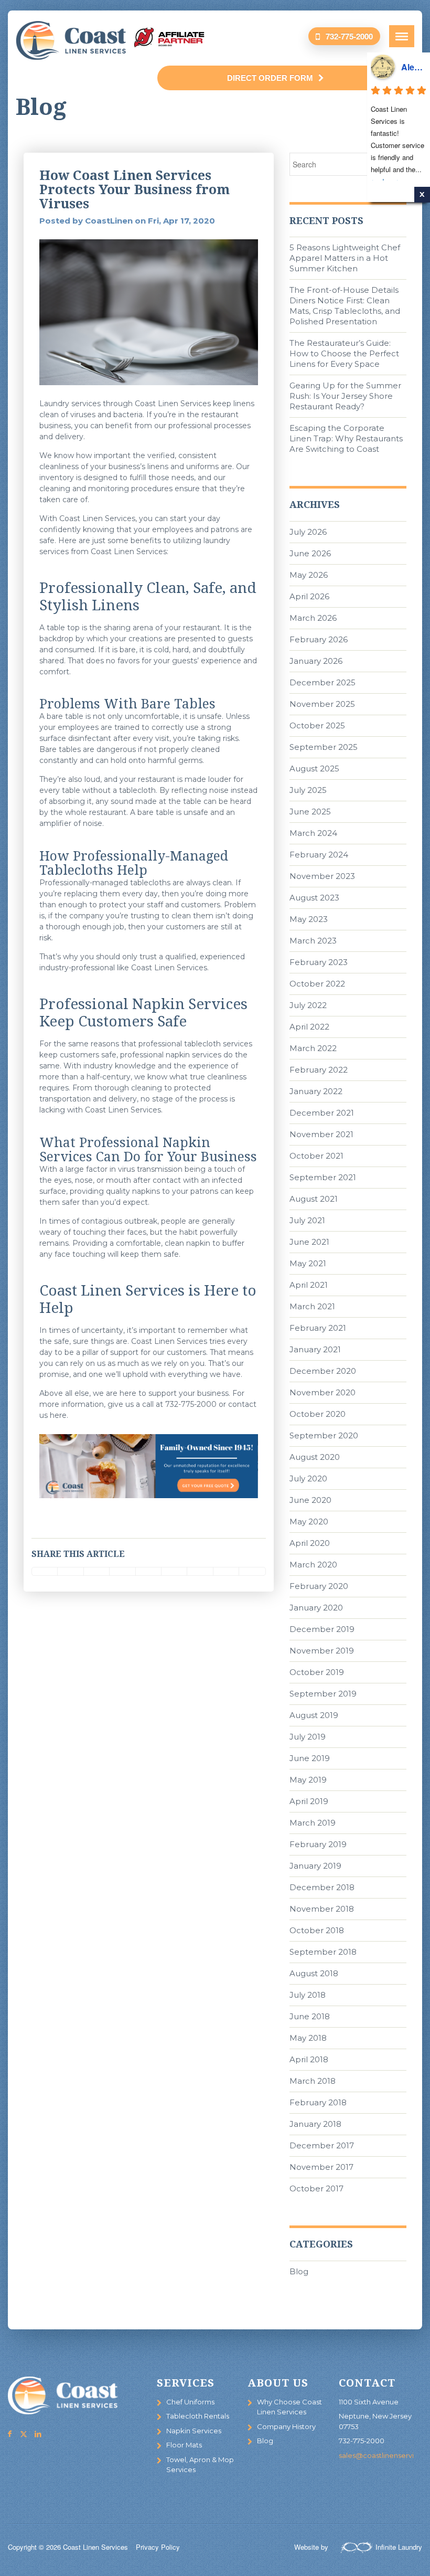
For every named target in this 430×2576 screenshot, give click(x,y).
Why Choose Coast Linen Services (289, 2407)
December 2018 (322, 1887)
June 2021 (309, 1242)
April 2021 (309, 1285)
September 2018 (323, 1952)
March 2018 (313, 2081)
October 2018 (317, 1930)
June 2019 (310, 1758)
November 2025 (322, 704)
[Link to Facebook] (9, 2434)
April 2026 (309, 596)
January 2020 (316, 1608)
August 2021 (314, 1199)
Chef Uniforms (190, 2402)
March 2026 (313, 618)
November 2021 (321, 1134)
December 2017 (322, 2145)
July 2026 (308, 532)
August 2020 (315, 1457)
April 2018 (309, 2059)
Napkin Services (194, 2431)
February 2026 (319, 639)
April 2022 (309, 1027)
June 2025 (310, 812)
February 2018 (318, 2102)
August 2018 (314, 1973)
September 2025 (324, 747)
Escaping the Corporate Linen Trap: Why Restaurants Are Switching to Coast (346, 438)
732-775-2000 (349, 36)
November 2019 (322, 1651)
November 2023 (322, 876)
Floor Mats (184, 2445)
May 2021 (308, 1263)
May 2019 (308, 1780)
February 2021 (318, 1328)
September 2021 (323, 1177)
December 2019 (322, 1629)
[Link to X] (24, 2434)
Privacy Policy (158, 2547)
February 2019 (318, 1844)
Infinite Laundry (399, 2547)
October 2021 (316, 1156)
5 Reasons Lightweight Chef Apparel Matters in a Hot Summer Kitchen (345, 258)
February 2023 (319, 962)
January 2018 (315, 2124)
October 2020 (318, 1414)
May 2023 (309, 919)
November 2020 (322, 1392)
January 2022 (316, 1091)
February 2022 (319, 1070)
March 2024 (313, 833)
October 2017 (316, 2188)
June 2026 (310, 553)
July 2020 (308, 1478)
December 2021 (322, 1113)
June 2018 (310, 2016)
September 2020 (324, 1435)
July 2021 (307, 1220)
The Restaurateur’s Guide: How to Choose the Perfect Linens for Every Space (344, 353)
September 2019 (323, 1694)
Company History (286, 2426)
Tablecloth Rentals (198, 2416)
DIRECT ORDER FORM (270, 78)
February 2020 (319, 1586)
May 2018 (308, 2038)
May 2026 (309, 575)
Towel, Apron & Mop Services (200, 2465)
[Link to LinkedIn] (38, 2434)
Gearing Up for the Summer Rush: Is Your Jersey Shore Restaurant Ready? (345, 396)
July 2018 (308, 1995)
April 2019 (309, 1801)
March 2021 (312, 1306)
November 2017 (321, 2167)
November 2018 (322, 1909)
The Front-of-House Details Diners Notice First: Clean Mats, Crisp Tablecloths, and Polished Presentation (345, 306)
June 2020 (310, 1500)
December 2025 (322, 682)
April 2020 (310, 1543)
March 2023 (313, 941)
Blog (299, 2271)
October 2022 (317, 984)
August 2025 (314, 768)
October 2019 (317, 1672)
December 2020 (323, 1371)
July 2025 (308, 790)
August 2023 (314, 898)
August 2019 (314, 1715)
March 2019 (313, 1823)
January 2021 (315, 1349)
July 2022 (308, 1005)
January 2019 (315, 1866)
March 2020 (313, 1565)
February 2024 (319, 855)
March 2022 (313, 1048)
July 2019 (308, 1737)
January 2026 (316, 661)
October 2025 (317, 725)
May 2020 (309, 1522)
